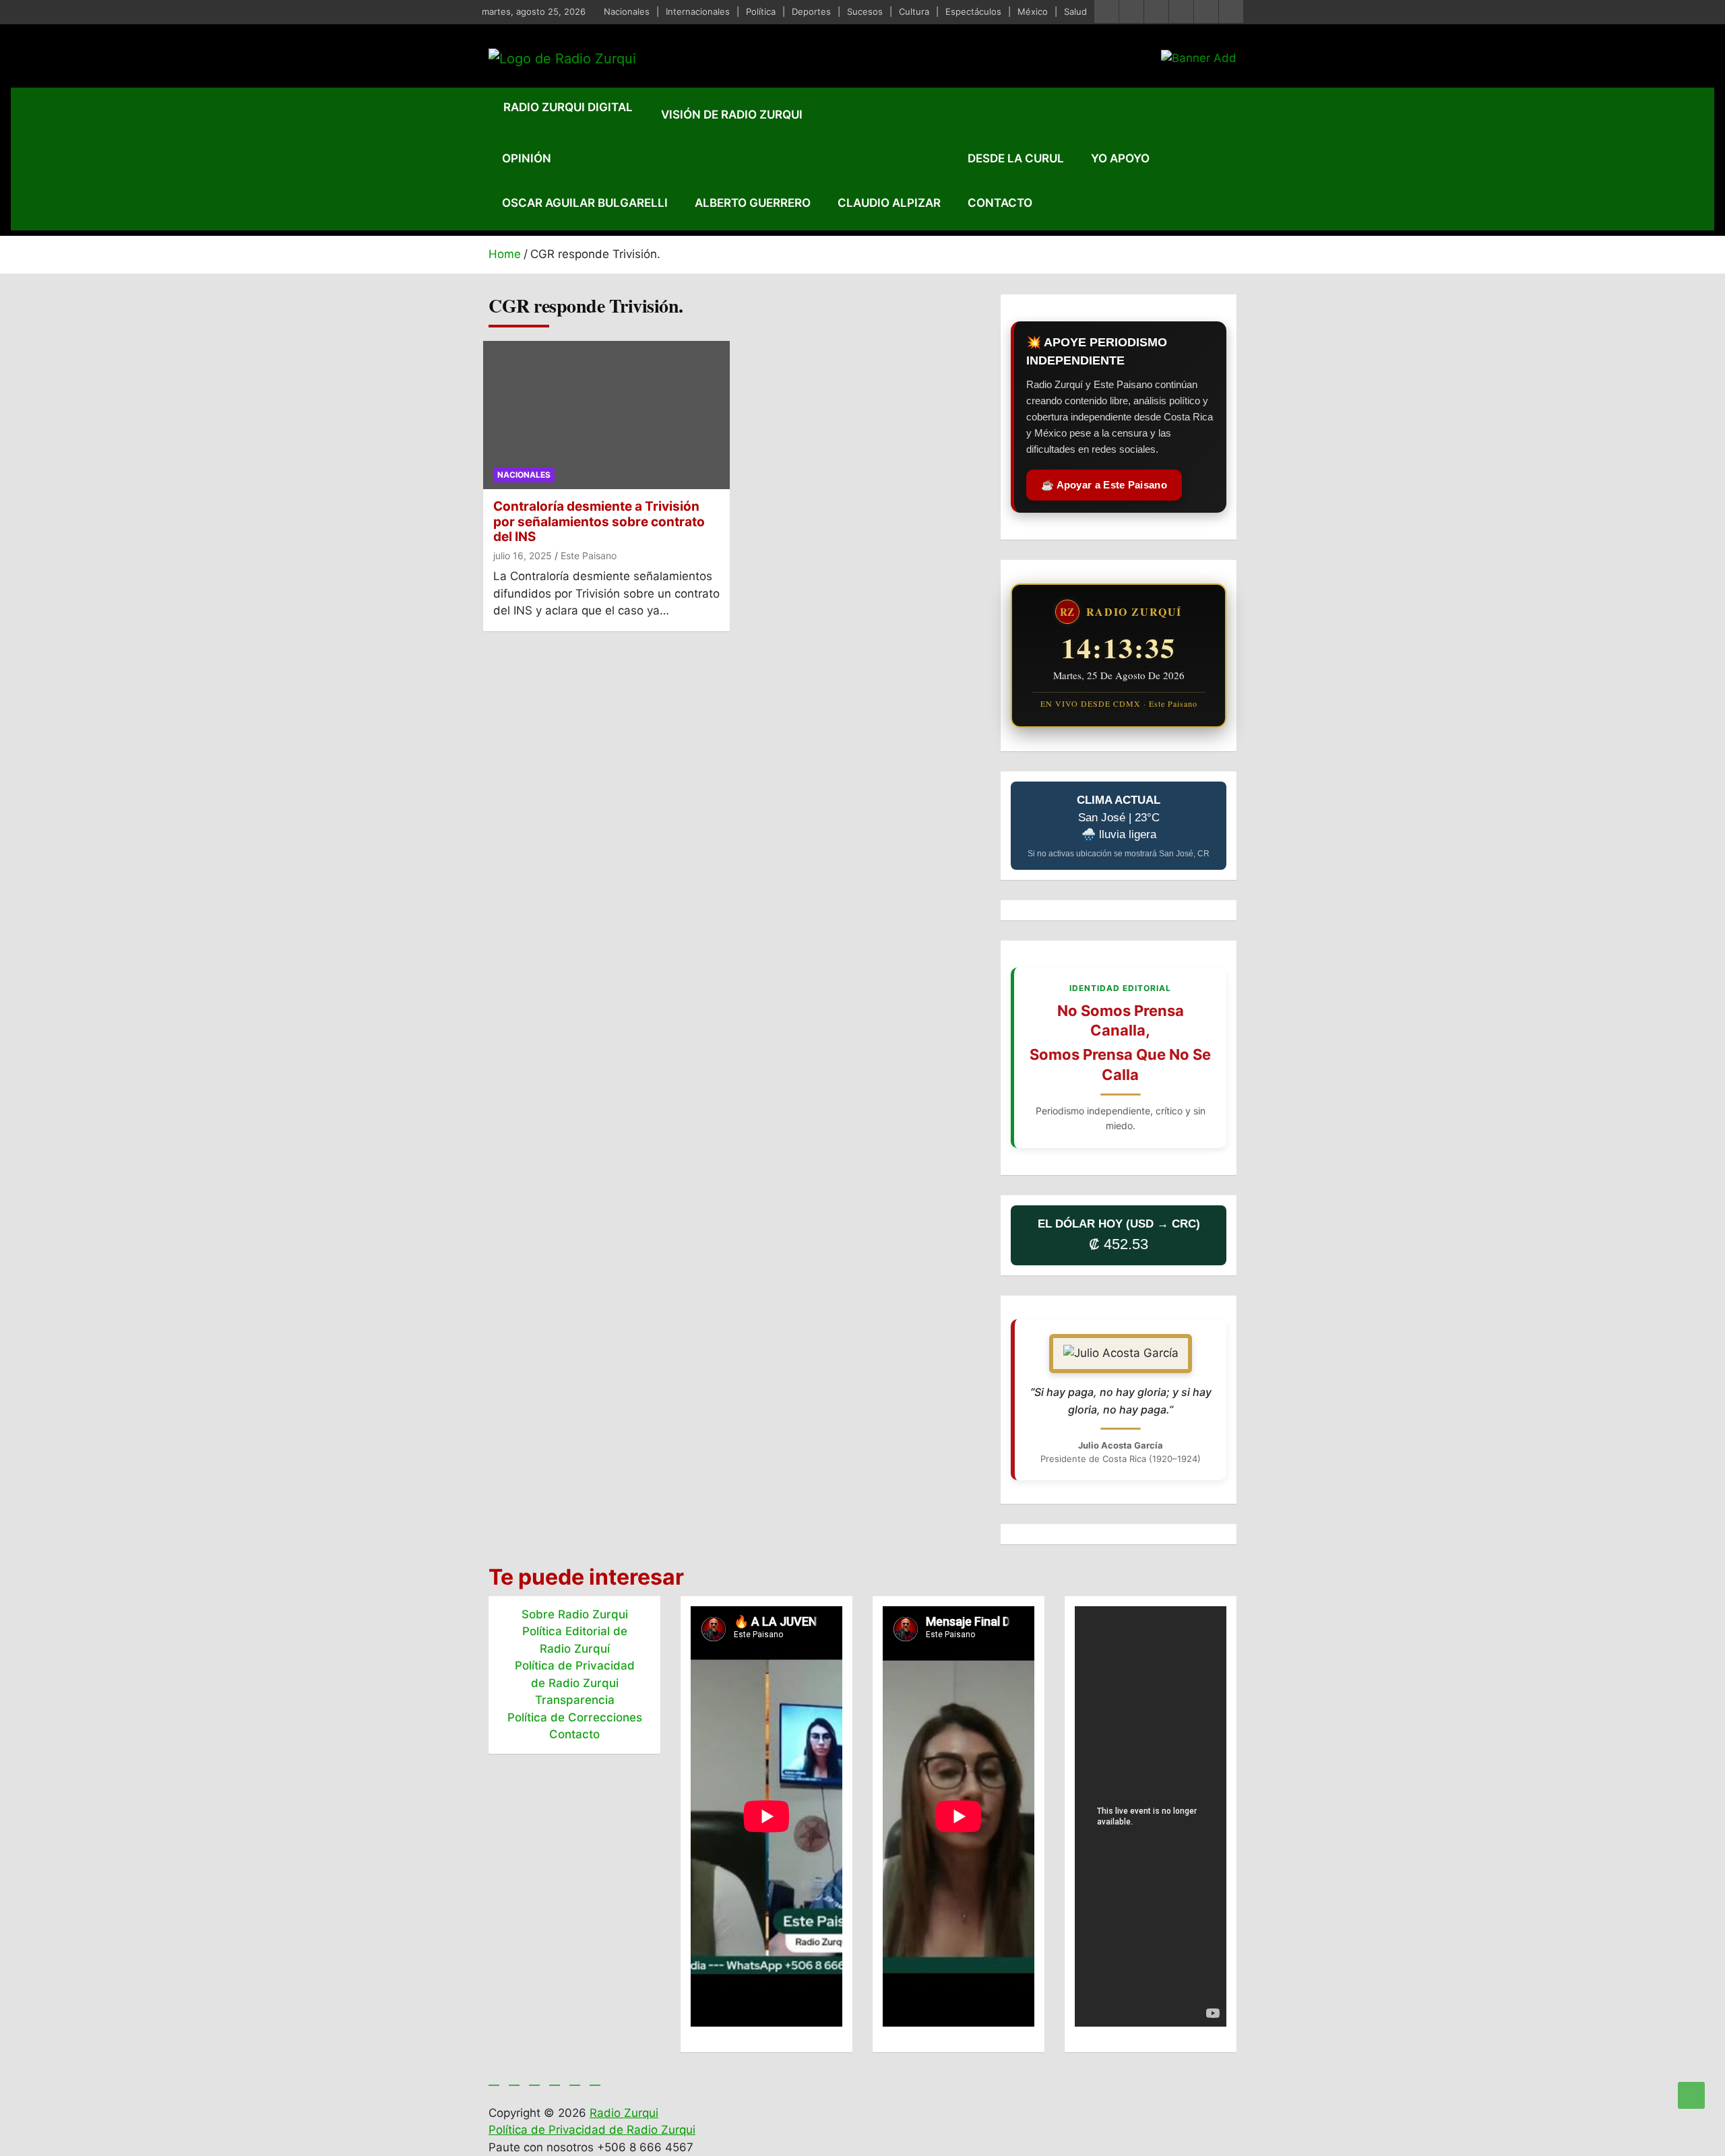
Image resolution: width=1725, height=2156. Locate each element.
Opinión (527, 158)
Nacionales (627, 11)
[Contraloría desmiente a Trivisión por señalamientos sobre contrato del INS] (606, 415)
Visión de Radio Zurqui (732, 115)
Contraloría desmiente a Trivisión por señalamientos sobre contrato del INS (599, 522)
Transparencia (575, 1700)
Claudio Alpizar (889, 203)
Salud (1075, 11)
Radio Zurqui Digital (568, 107)
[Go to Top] (1691, 2095)
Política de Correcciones (575, 1717)
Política (761, 11)
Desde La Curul (1016, 158)
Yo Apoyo (1120, 158)
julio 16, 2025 (523, 556)
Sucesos (865, 11)
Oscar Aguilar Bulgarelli (585, 203)
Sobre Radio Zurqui (575, 1614)
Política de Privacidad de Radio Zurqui (592, 2130)
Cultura (914, 11)
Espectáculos (973, 11)
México (1033, 11)
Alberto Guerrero (753, 203)
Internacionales (698, 11)
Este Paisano (589, 556)
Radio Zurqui (624, 2113)
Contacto (1000, 203)
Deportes (811, 11)
